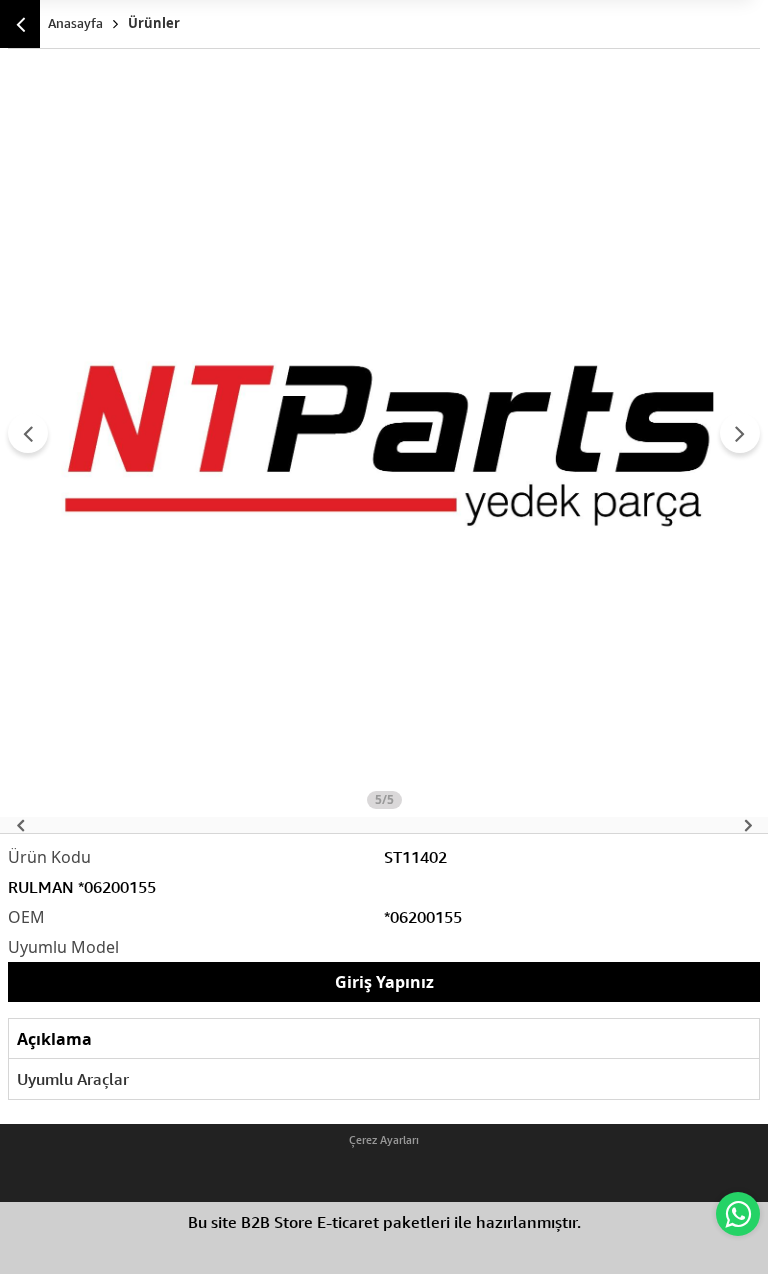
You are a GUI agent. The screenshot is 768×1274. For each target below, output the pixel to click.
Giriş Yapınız (384, 982)
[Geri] (20, 24)
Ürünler (154, 23)
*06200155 (423, 917)
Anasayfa (75, 23)
